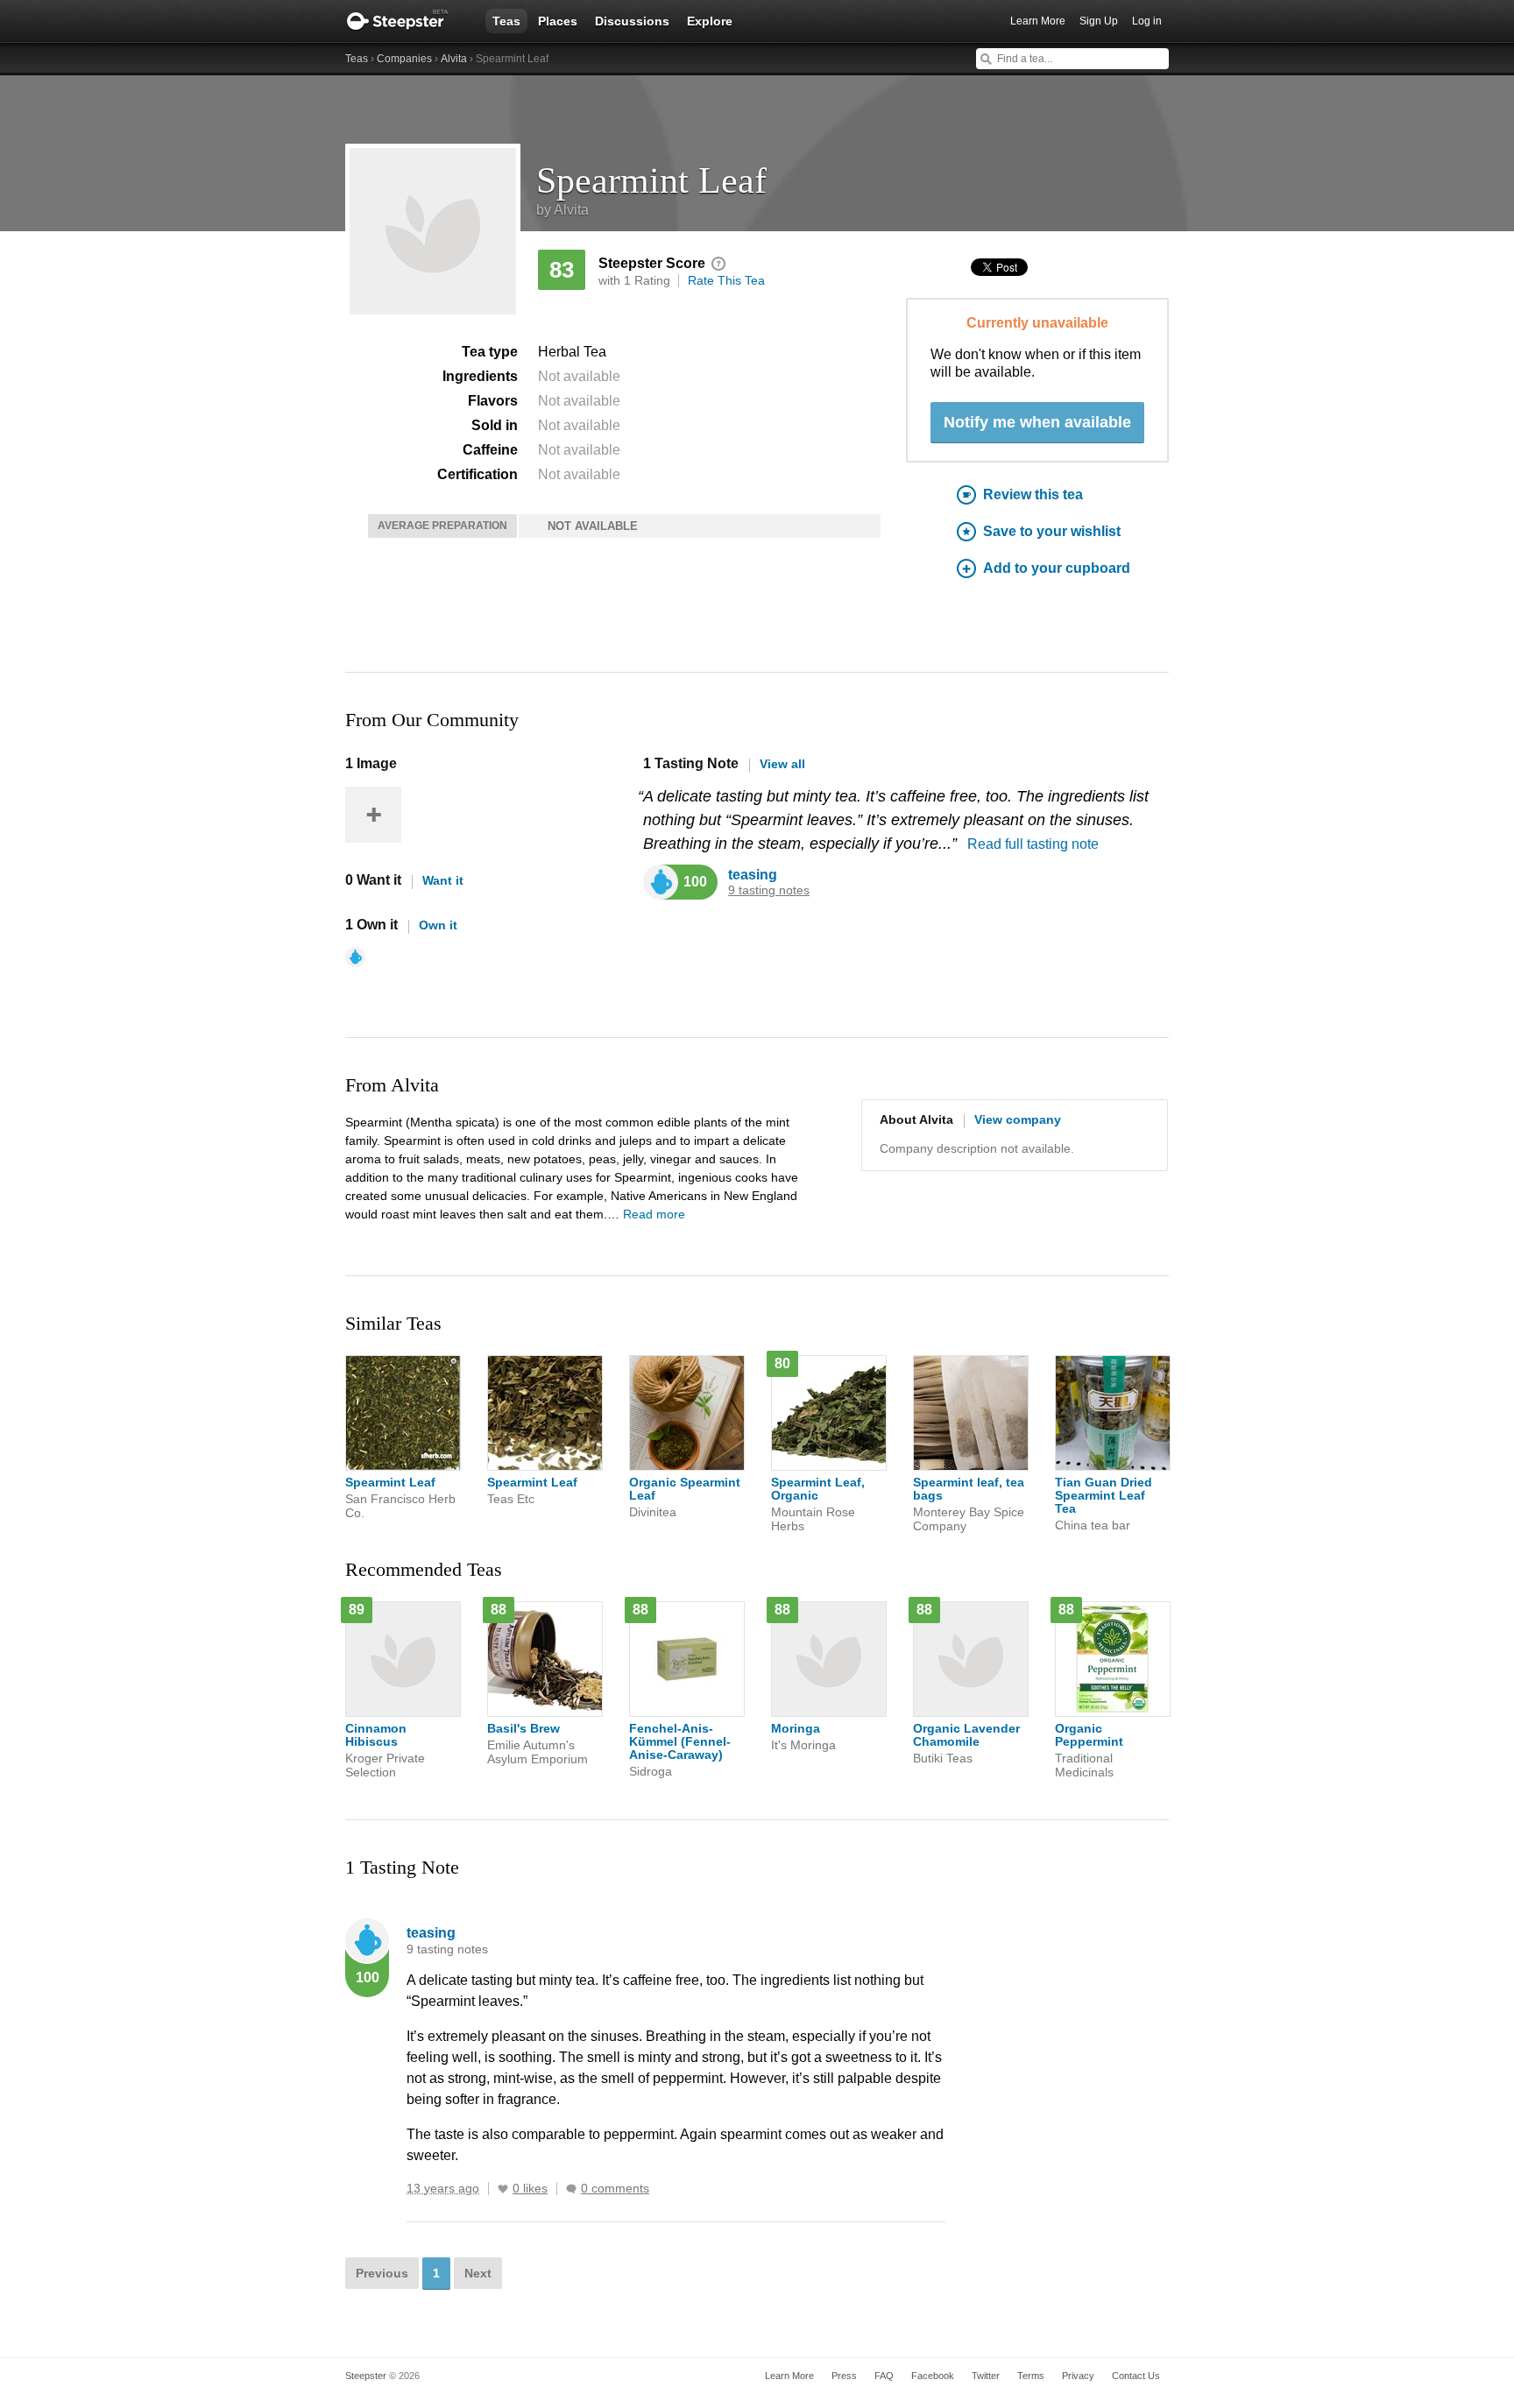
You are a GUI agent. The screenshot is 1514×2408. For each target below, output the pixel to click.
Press (844, 2376)
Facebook (933, 2376)
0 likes (530, 2189)
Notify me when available (1037, 422)
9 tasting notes (769, 890)
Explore (710, 21)
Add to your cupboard (1057, 568)
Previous (382, 2273)
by (562, 210)
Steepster (407, 21)
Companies (404, 59)
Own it (438, 925)
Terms (1031, 2376)
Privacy (1078, 2376)
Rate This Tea (726, 280)
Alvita (454, 59)
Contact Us (1136, 2376)
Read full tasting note (1033, 844)
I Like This (503, 2189)
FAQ (884, 2376)
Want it (443, 880)
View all (782, 764)
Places (558, 21)
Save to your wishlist (1052, 531)
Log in (1147, 21)
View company (1018, 1119)
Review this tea (1033, 494)
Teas (506, 21)
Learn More (1038, 21)
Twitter (986, 2376)
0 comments (615, 2189)
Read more (654, 1214)
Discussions (632, 21)
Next (478, 2273)
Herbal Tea (572, 352)
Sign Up (1099, 21)
